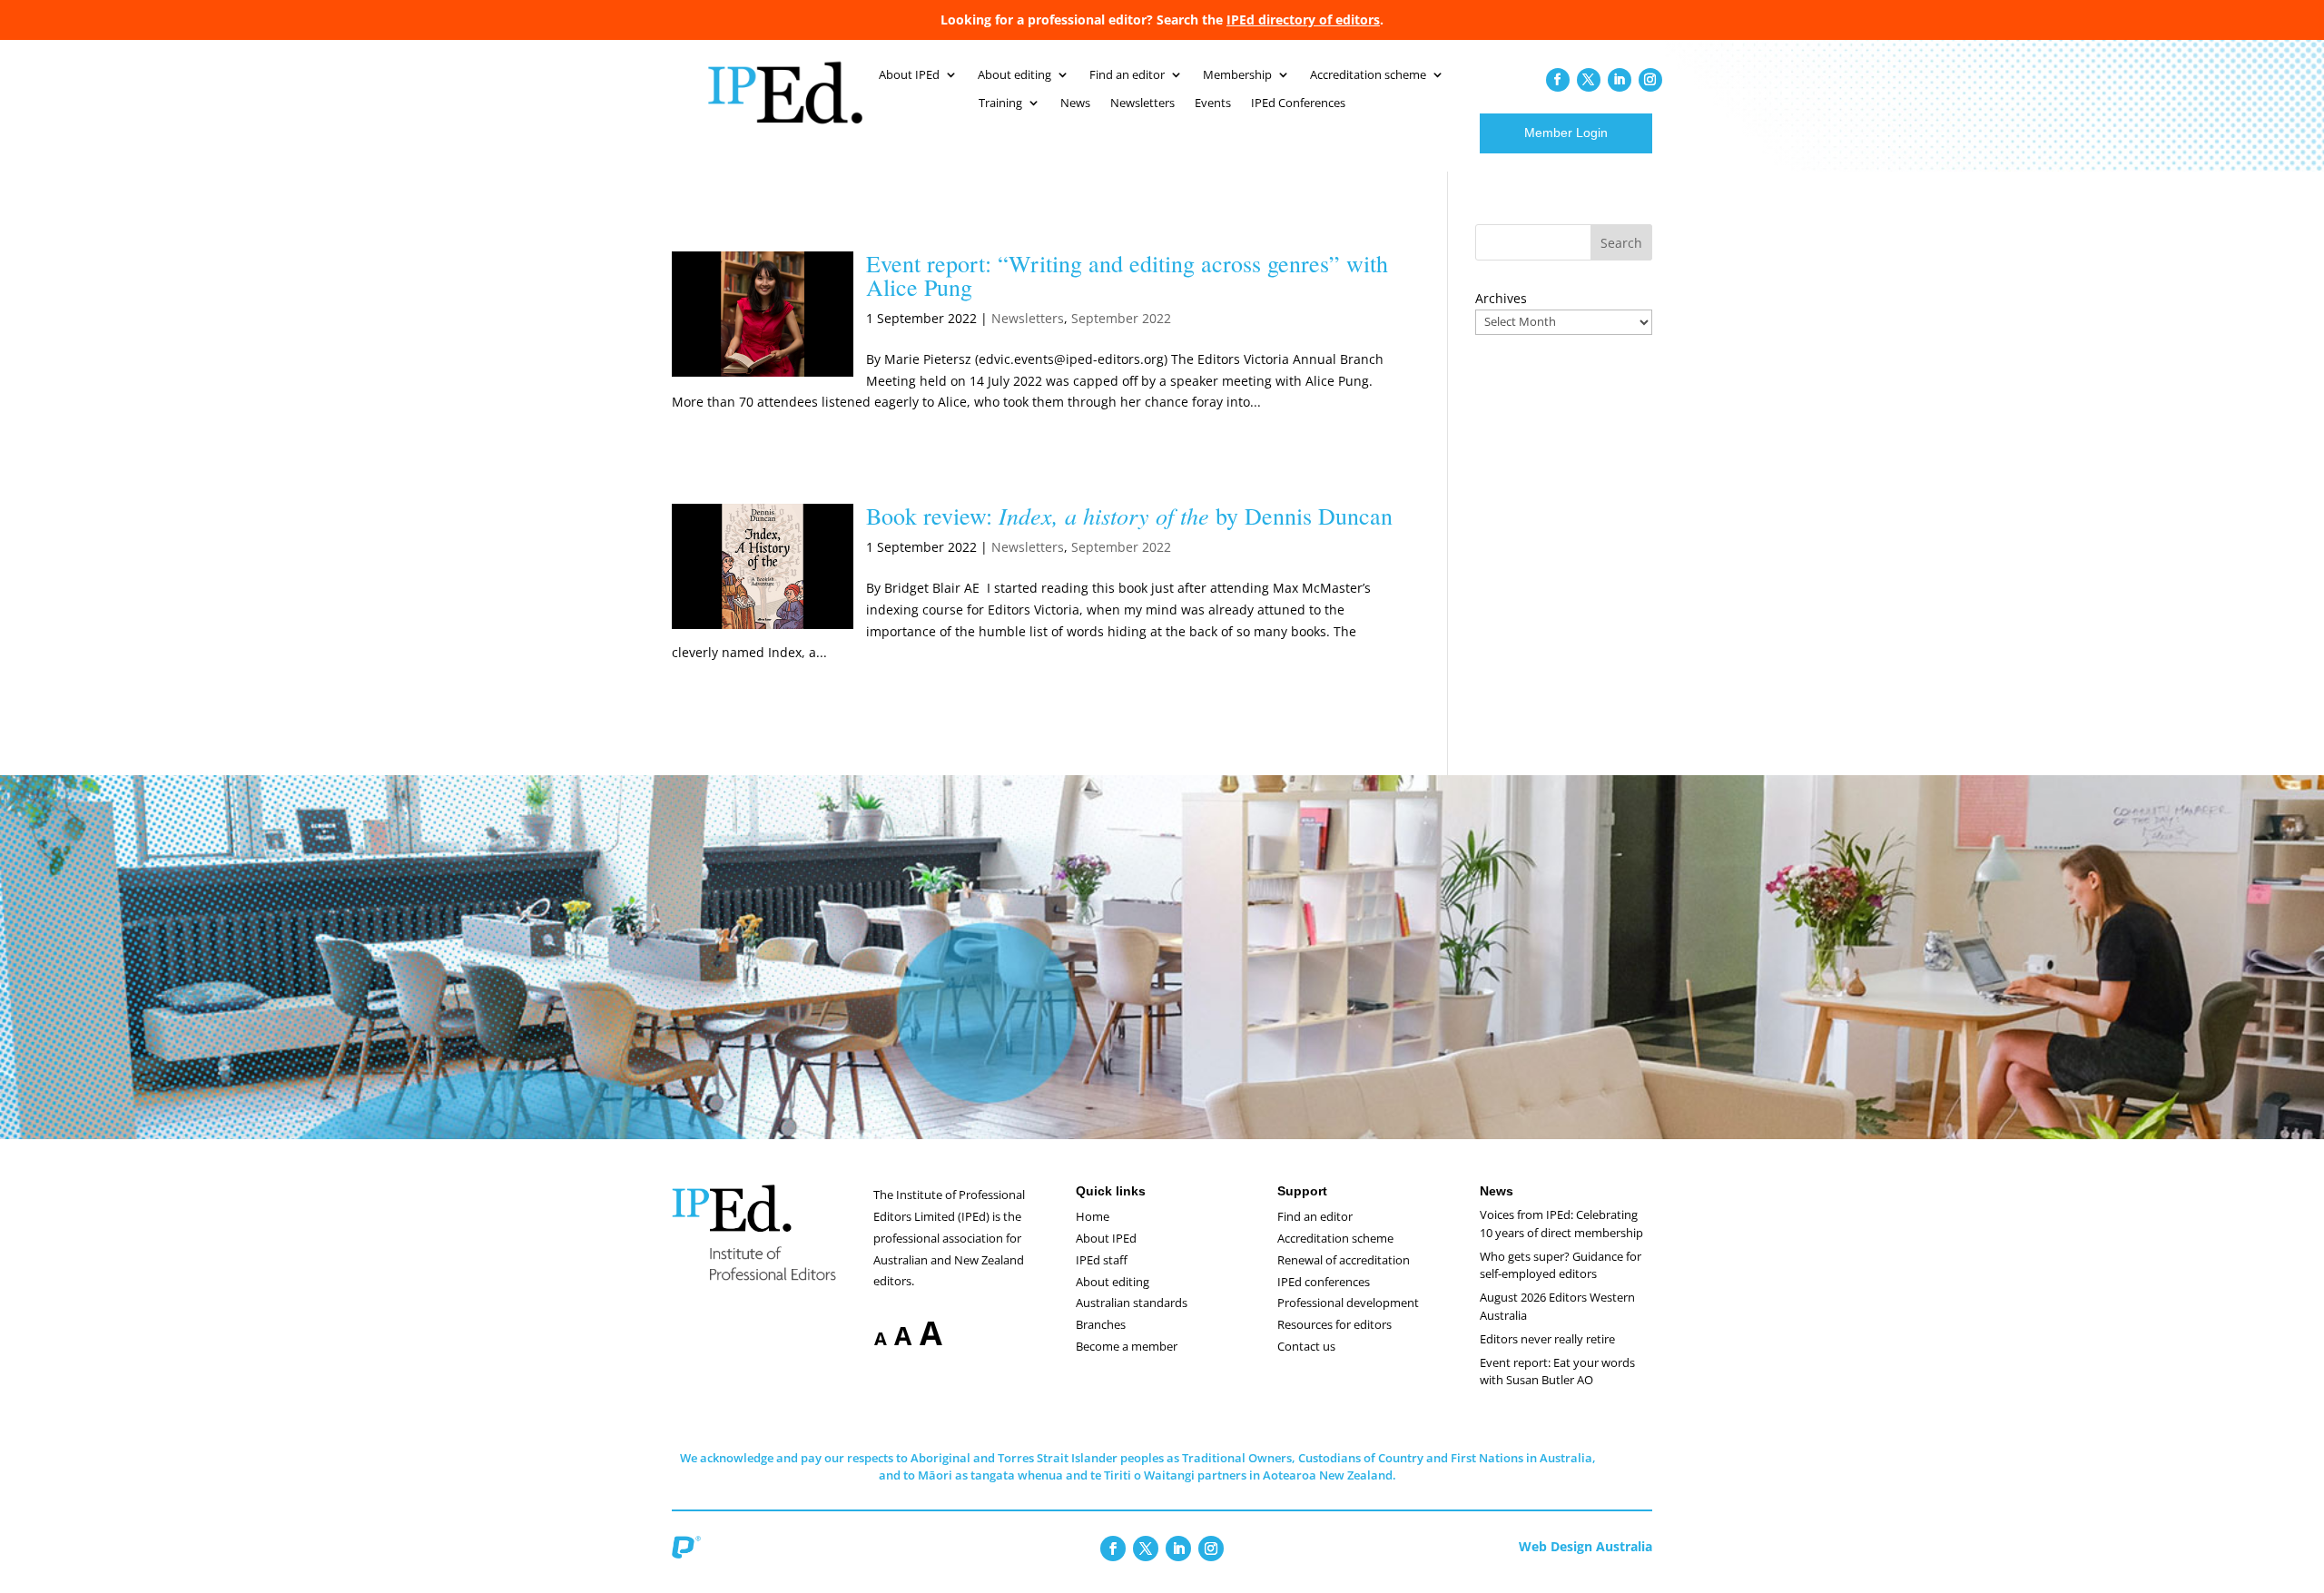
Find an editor (1127, 75)
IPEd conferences (1324, 1282)
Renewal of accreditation (1344, 1260)
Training (1000, 103)
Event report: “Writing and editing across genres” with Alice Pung (1127, 275)
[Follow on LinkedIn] (1620, 80)
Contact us (1306, 1346)
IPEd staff (1102, 1260)
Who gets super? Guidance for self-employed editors (1561, 1265)
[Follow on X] (1589, 80)
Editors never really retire (1547, 1339)
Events (1213, 103)
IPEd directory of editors (1303, 20)
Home (1093, 1216)
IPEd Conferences (1298, 103)
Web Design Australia (1585, 1546)
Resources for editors (1334, 1324)
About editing (1014, 75)
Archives (1501, 298)
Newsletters (1142, 103)
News (1075, 103)
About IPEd (909, 75)
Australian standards (1132, 1303)
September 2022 (1121, 318)
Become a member (1127, 1346)
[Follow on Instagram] (1650, 80)
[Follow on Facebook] (1558, 80)
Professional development (1348, 1303)
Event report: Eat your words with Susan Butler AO (1557, 1372)
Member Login (1566, 133)
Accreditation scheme (1368, 75)
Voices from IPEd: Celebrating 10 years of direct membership (1561, 1224)
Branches (1101, 1324)
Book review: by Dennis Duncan (1129, 516)
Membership (1237, 75)
